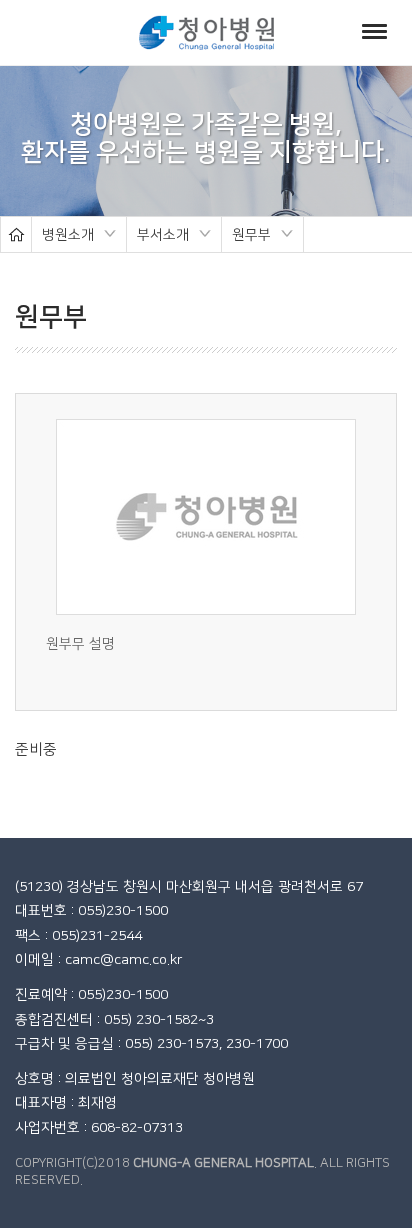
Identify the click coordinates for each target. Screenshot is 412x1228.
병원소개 (63, 236)
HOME (16, 234)
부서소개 (158, 236)
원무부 (246, 236)
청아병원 (206, 32)
